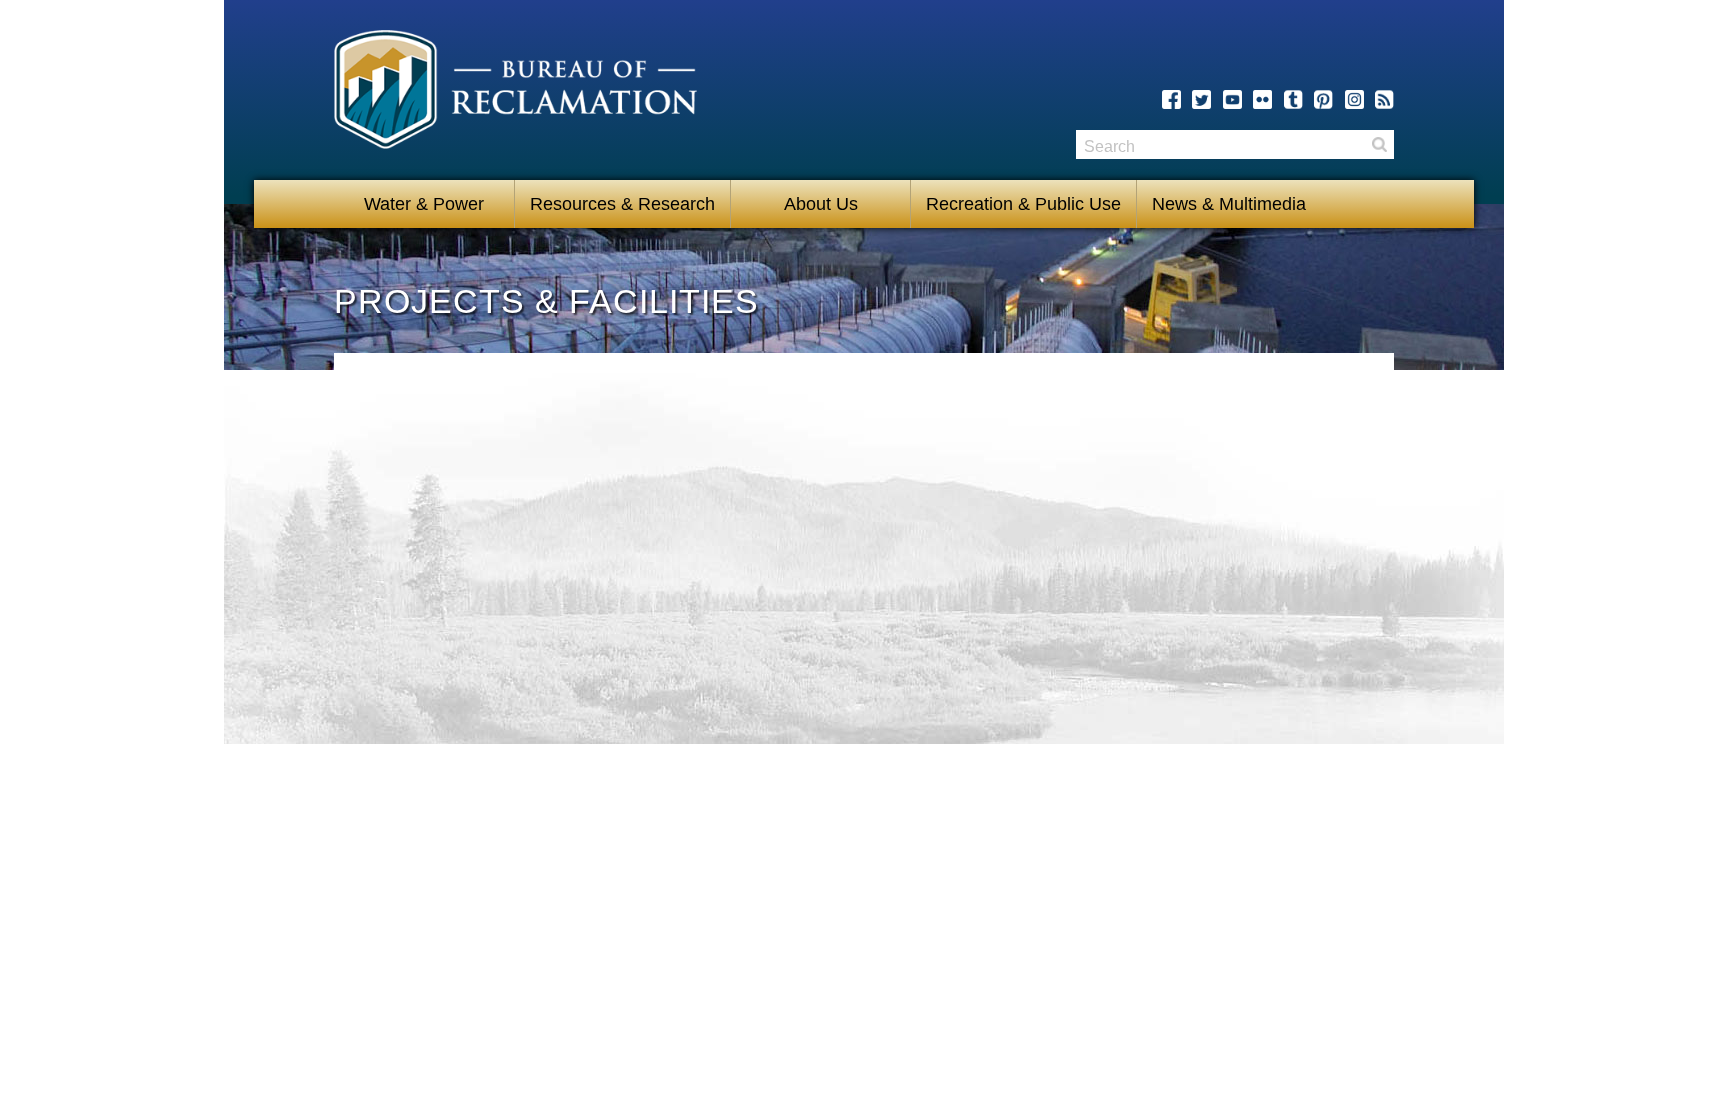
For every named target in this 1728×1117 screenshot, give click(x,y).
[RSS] (1384, 99)
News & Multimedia (1229, 204)
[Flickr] (1262, 99)
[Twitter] (1201, 99)
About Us (821, 204)
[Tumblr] (1293, 99)
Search (1379, 144)
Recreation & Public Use (1023, 204)
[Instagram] (1354, 99)
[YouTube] (1232, 99)
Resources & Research (622, 204)
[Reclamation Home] (515, 93)
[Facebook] (1171, 99)
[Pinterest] (1323, 99)
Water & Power (424, 204)
